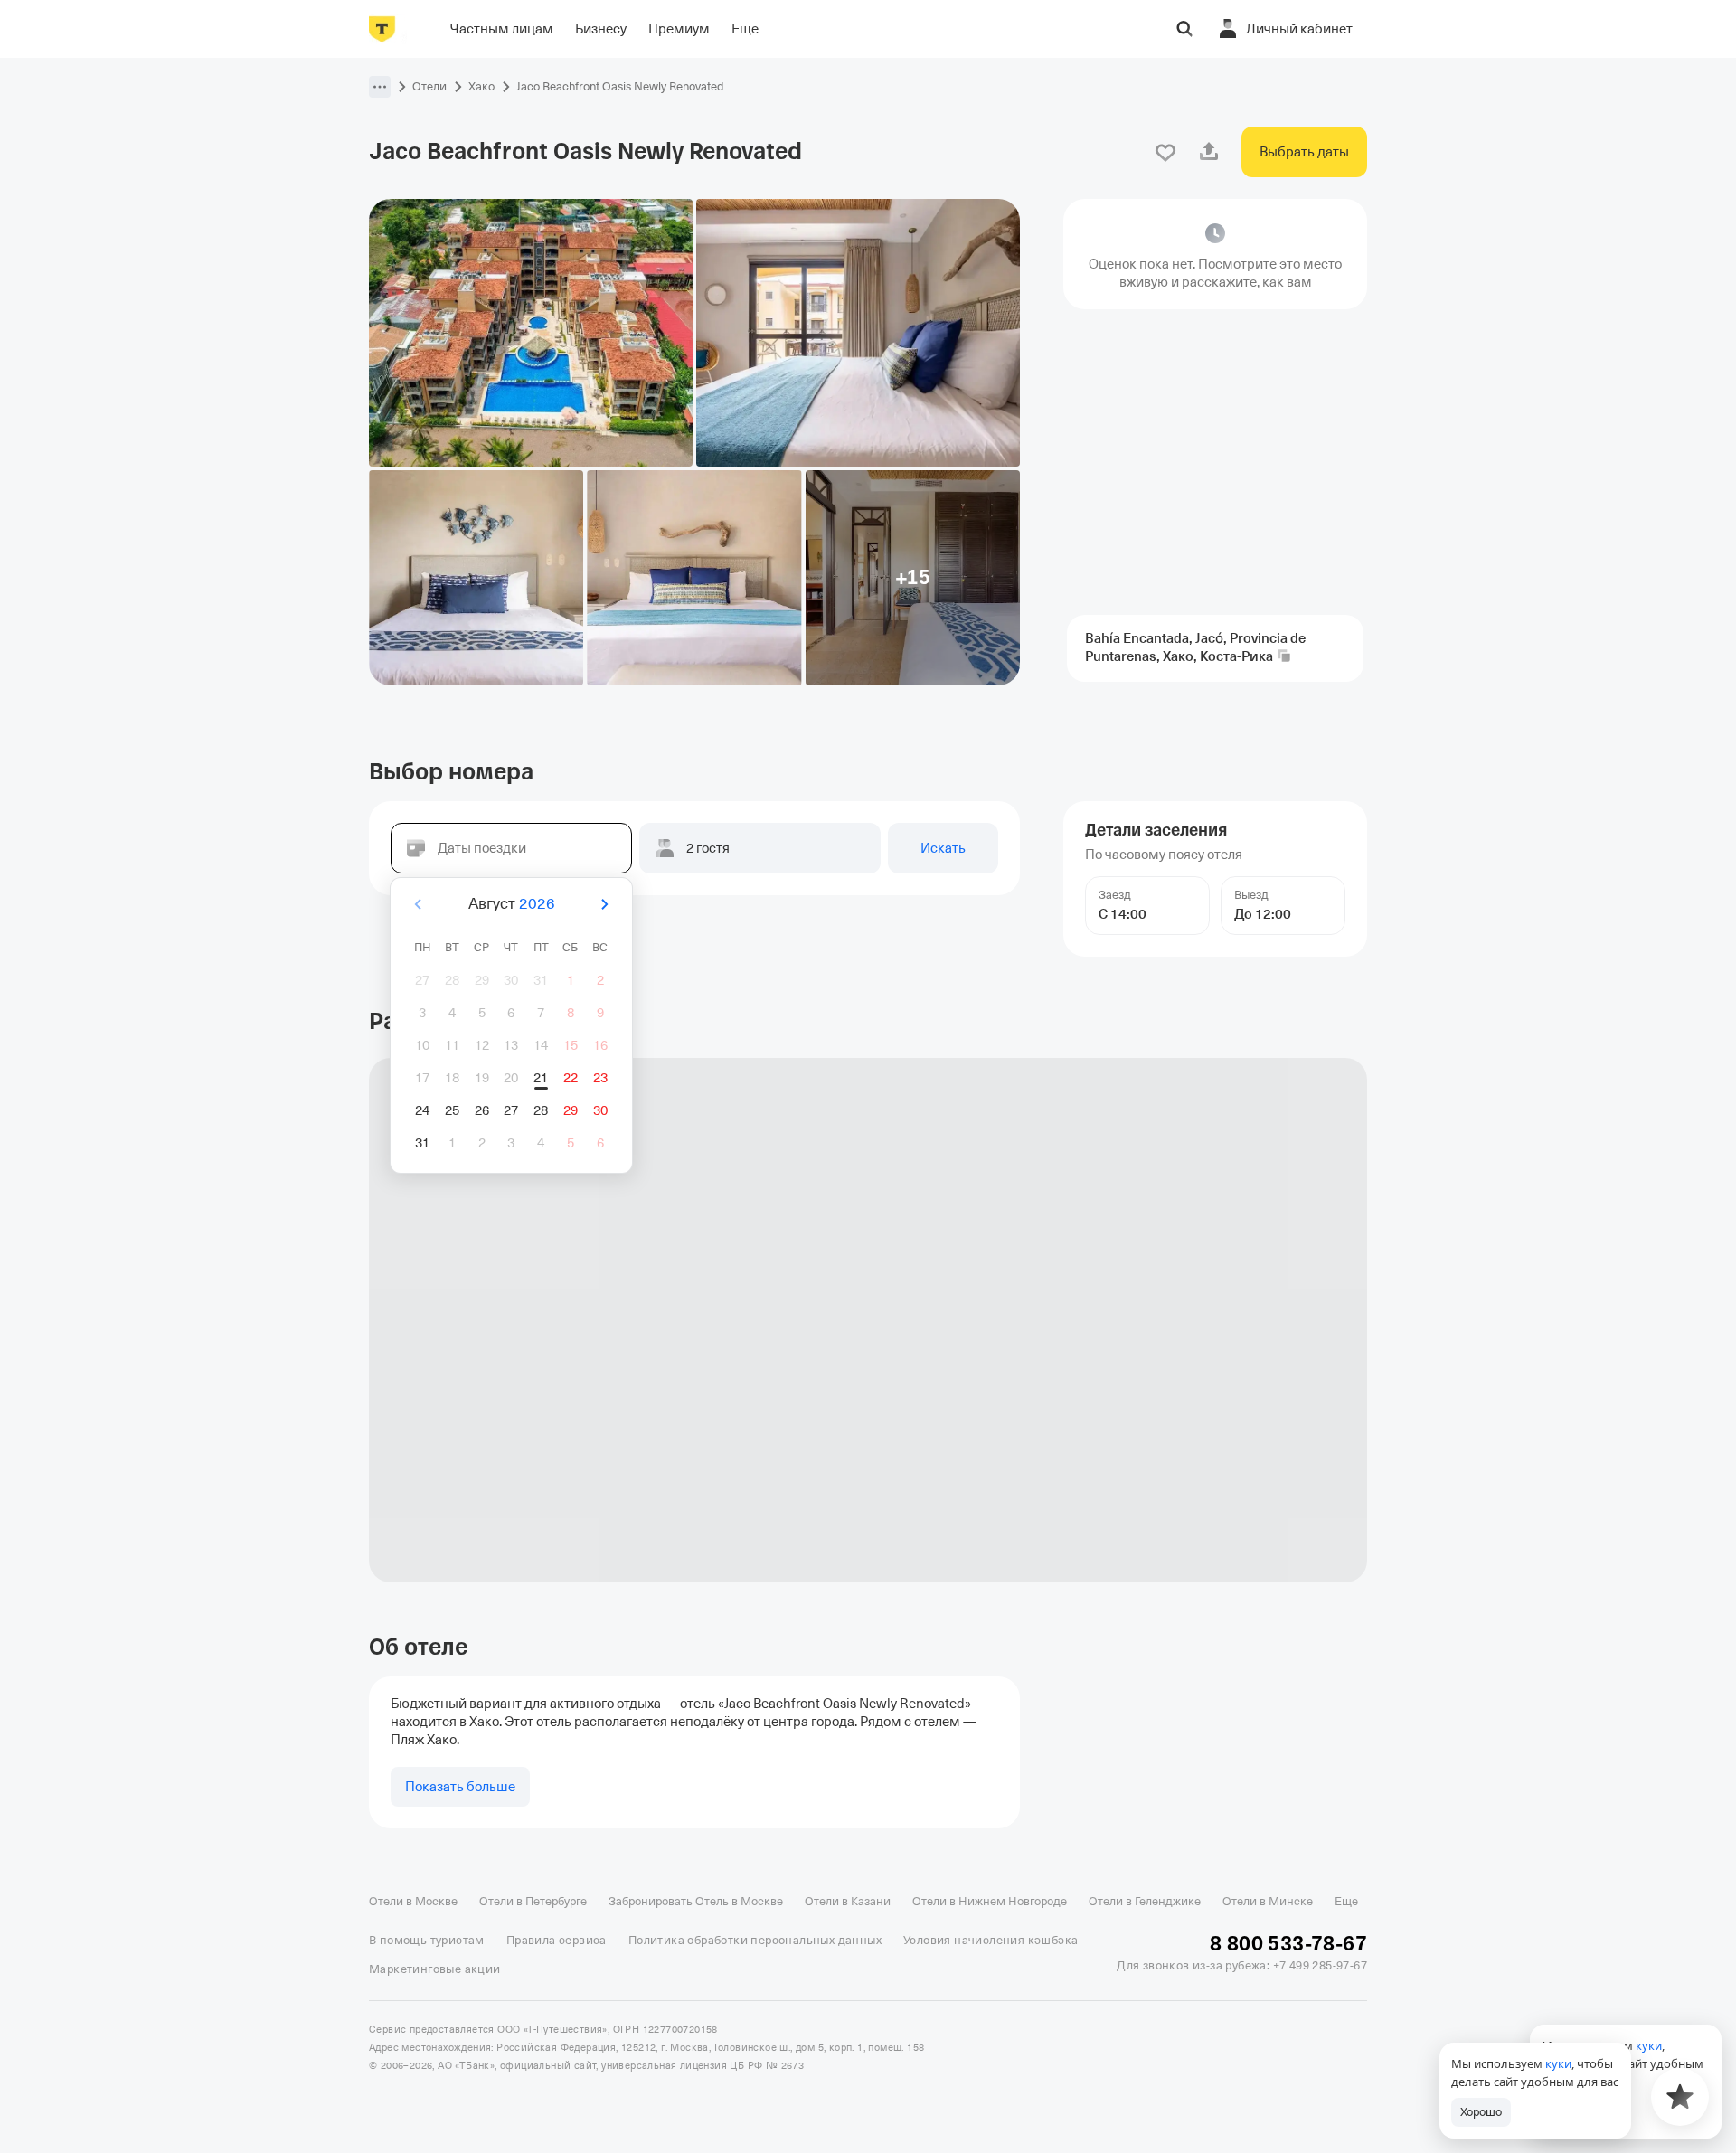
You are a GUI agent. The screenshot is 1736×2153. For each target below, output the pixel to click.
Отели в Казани (848, 1901)
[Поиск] (1184, 29)
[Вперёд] (604, 904)
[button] (380, 87)
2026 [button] (537, 904)
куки (1558, 2063)
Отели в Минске (1268, 1901)
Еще (1346, 1901)
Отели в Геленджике (1145, 1901)
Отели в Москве (413, 1901)
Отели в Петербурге (533, 1901)
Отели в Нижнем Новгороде (990, 1901)
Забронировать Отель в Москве (696, 1901)
